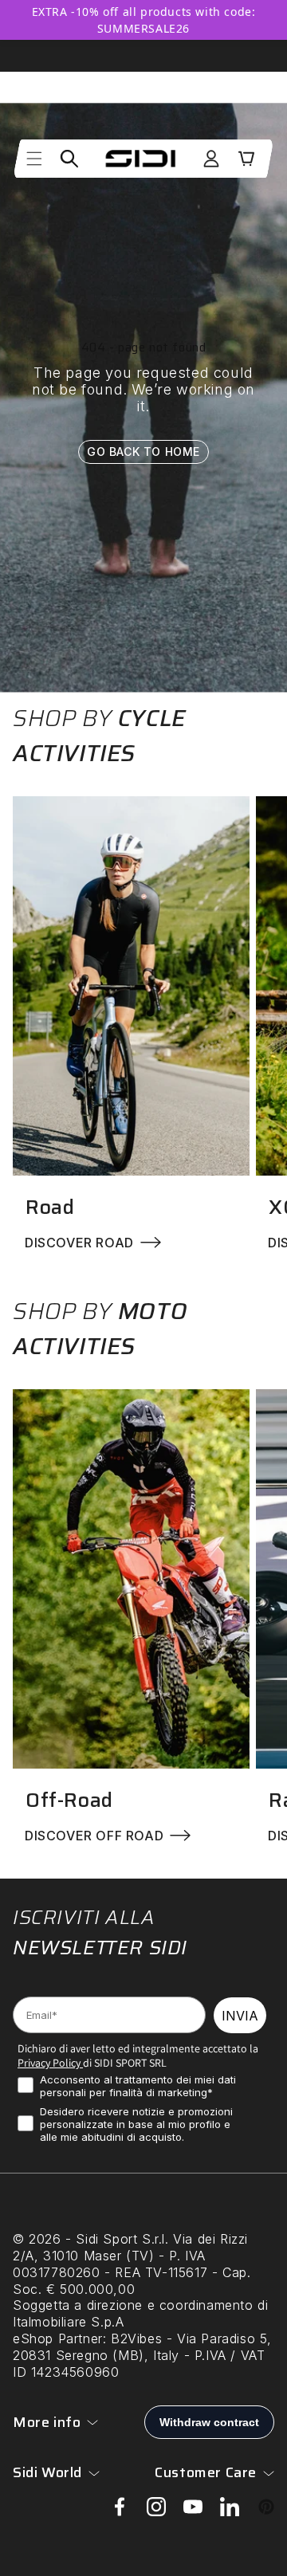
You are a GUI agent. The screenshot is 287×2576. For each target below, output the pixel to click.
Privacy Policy (49, 2063)
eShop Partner (58, 2338)
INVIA (240, 2016)
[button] (34, 159)
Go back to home (143, 451)
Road (50, 1207)
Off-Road (69, 1800)
